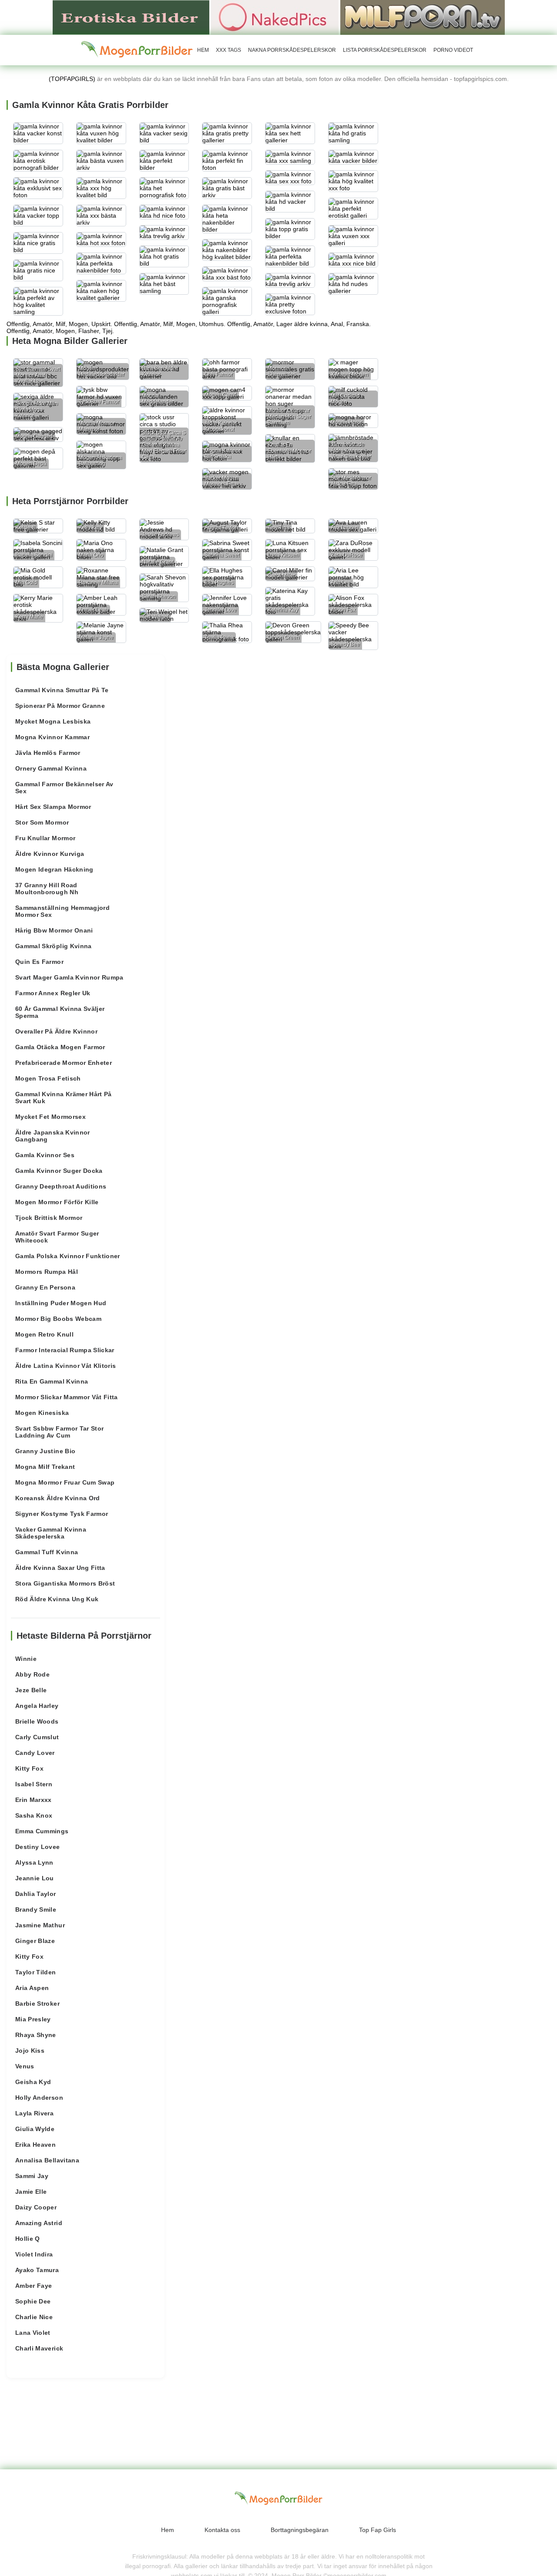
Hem (203, 50)
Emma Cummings (42, 1831)
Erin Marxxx (34, 1800)
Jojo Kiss (30, 2051)
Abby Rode (32, 1674)
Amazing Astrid (39, 2223)
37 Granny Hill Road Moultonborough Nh (47, 889)
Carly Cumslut (37, 1737)
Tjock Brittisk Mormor (49, 1218)
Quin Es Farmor (39, 962)
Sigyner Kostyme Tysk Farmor (62, 1514)
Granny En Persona (45, 1287)
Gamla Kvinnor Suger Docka (59, 1171)
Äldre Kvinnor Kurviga (50, 854)
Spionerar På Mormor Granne (60, 706)
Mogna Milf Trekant (45, 1467)
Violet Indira (34, 2254)
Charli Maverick (39, 2348)
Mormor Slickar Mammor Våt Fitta (67, 1397)
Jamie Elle (31, 2192)
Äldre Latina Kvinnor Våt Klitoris (66, 1366)
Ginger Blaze (35, 1941)
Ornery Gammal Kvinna (51, 768)
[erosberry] (137, 50)
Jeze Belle (31, 1690)
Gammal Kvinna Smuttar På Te (62, 690)
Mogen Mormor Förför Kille (57, 1202)
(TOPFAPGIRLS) (72, 79)
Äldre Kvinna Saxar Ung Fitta (60, 1568)
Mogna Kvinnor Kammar (52, 737)
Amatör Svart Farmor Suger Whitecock (57, 1237)
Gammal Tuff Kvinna (47, 1552)
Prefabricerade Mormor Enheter (64, 1063)
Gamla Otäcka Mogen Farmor (60, 1047)
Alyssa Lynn (34, 1862)
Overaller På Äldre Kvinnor (56, 1031)
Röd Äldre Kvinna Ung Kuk (57, 1599)
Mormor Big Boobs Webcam (58, 1319)
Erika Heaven (35, 2145)
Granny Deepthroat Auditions (61, 1186)
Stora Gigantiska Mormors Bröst (65, 1583)
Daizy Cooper (36, 2207)
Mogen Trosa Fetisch (48, 1078)
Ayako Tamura (37, 2270)
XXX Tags (228, 50)
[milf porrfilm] (423, 17)
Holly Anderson (39, 2098)
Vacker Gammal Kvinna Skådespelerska (51, 1533)
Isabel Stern (34, 1784)
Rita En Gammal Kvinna (52, 1381)
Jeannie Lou (35, 1878)
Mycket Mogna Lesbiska (53, 721)
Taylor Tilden (36, 1972)
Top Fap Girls (377, 2530)
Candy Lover (35, 1753)
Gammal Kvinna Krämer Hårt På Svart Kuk (64, 1098)
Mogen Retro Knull (44, 1334)
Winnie (26, 1659)
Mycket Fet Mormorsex (50, 1117)
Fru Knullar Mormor (45, 838)
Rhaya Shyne (36, 2035)
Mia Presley (33, 2019)
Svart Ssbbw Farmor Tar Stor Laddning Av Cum (59, 1432)
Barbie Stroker (37, 2004)
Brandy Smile (36, 1909)
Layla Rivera (34, 2113)
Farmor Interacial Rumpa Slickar (65, 1350)
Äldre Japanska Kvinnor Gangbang (53, 1136)
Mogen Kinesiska (42, 1413)
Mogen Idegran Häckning (54, 869)
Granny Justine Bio (45, 1451)
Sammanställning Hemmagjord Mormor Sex (62, 911)
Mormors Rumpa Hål (47, 1272)
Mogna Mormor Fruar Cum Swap (65, 1482)
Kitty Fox (29, 1768)
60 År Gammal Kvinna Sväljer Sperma (60, 1012)
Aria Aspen (32, 1988)
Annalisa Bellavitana (47, 2160)
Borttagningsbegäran (300, 2530)
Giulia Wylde (35, 2129)
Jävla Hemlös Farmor (48, 753)
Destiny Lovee (38, 1847)
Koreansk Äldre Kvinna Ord (58, 1498)
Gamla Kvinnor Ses (45, 1155)
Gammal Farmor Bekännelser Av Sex (64, 788)
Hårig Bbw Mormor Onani (54, 930)
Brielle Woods (37, 1721)
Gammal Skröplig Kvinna (54, 946)
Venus (25, 2066)
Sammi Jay (32, 2176)
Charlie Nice (34, 2317)
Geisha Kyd (33, 2082)
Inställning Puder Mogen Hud (61, 1303)
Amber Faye (34, 2286)
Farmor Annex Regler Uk (53, 993)
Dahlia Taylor (36, 1894)
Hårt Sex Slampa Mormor (53, 807)
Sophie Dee (33, 2301)
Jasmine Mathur (40, 1925)
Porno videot (453, 50)
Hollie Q (28, 2239)
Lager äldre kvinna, (303, 324)
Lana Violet (33, 2333)
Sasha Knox (34, 1815)
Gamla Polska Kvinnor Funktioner (68, 1256)
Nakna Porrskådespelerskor (292, 50)
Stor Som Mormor (42, 822)
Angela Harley (37, 1706)
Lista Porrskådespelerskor (385, 50)
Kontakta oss (222, 2530)
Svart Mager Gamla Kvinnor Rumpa (69, 977)
